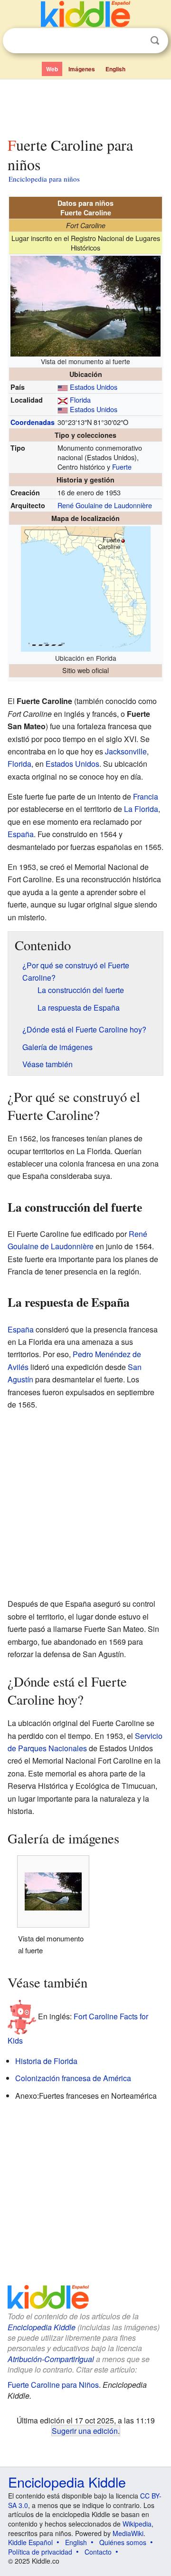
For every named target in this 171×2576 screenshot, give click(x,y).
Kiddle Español (30, 2542)
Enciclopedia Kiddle (42, 2327)
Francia (146, 796)
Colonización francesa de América (73, 2078)
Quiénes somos (123, 2542)
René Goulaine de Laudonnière (105, 505)
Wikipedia (137, 2524)
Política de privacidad (40, 2552)
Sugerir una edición (85, 2431)
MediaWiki (128, 2533)
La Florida (141, 809)
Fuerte (122, 467)
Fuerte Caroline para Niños (53, 2385)
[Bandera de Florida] (63, 400)
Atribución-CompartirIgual (51, 2359)
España (21, 834)
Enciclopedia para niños (44, 179)
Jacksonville (126, 751)
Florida (80, 400)
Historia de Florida (46, 2061)
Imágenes (82, 69)
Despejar (135, 41)
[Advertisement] (85, 106)
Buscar (155, 41)
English (115, 69)
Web (52, 69)
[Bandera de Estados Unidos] (63, 387)
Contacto (98, 2552)
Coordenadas (33, 422)
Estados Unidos (94, 387)
